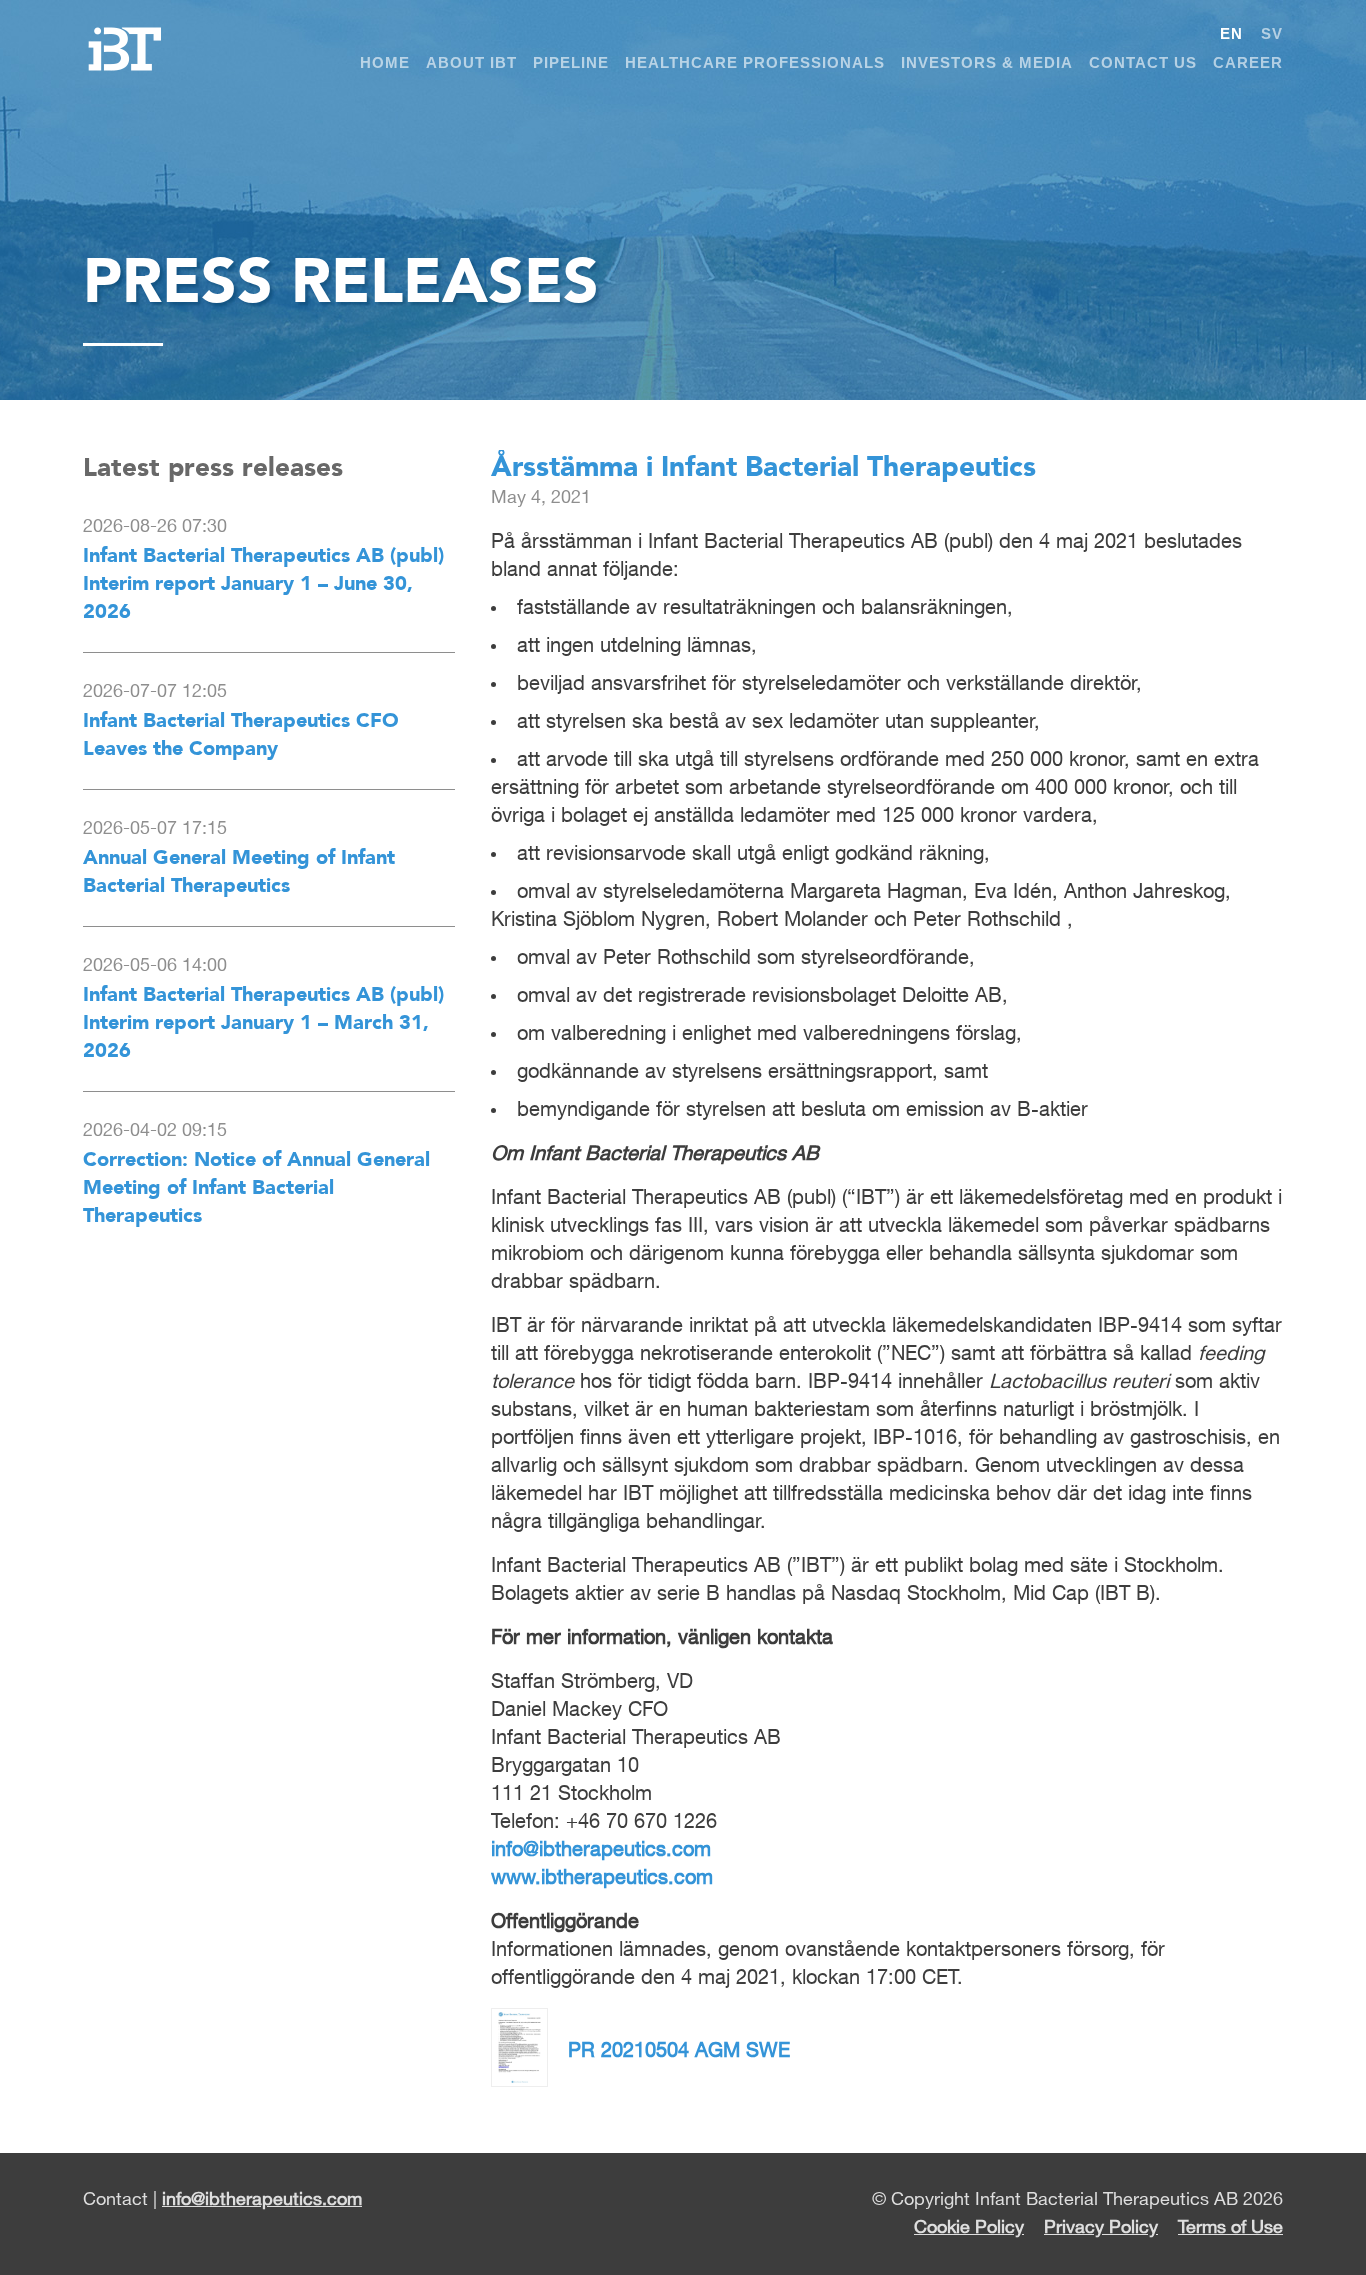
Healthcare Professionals (755, 62)
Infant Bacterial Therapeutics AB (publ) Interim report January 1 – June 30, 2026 (263, 583)
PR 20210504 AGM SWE (679, 2051)
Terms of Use (1230, 2228)
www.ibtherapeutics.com (602, 1878)
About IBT (471, 62)
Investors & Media (987, 62)
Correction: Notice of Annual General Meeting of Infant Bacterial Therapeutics (256, 1187)
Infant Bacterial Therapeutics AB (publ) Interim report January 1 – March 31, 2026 (263, 1022)
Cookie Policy (969, 2228)
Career (1248, 62)
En (1231, 33)
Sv (1272, 33)
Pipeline (571, 62)
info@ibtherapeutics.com (601, 1850)
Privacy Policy (1101, 2228)
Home (385, 62)
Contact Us (1143, 62)
